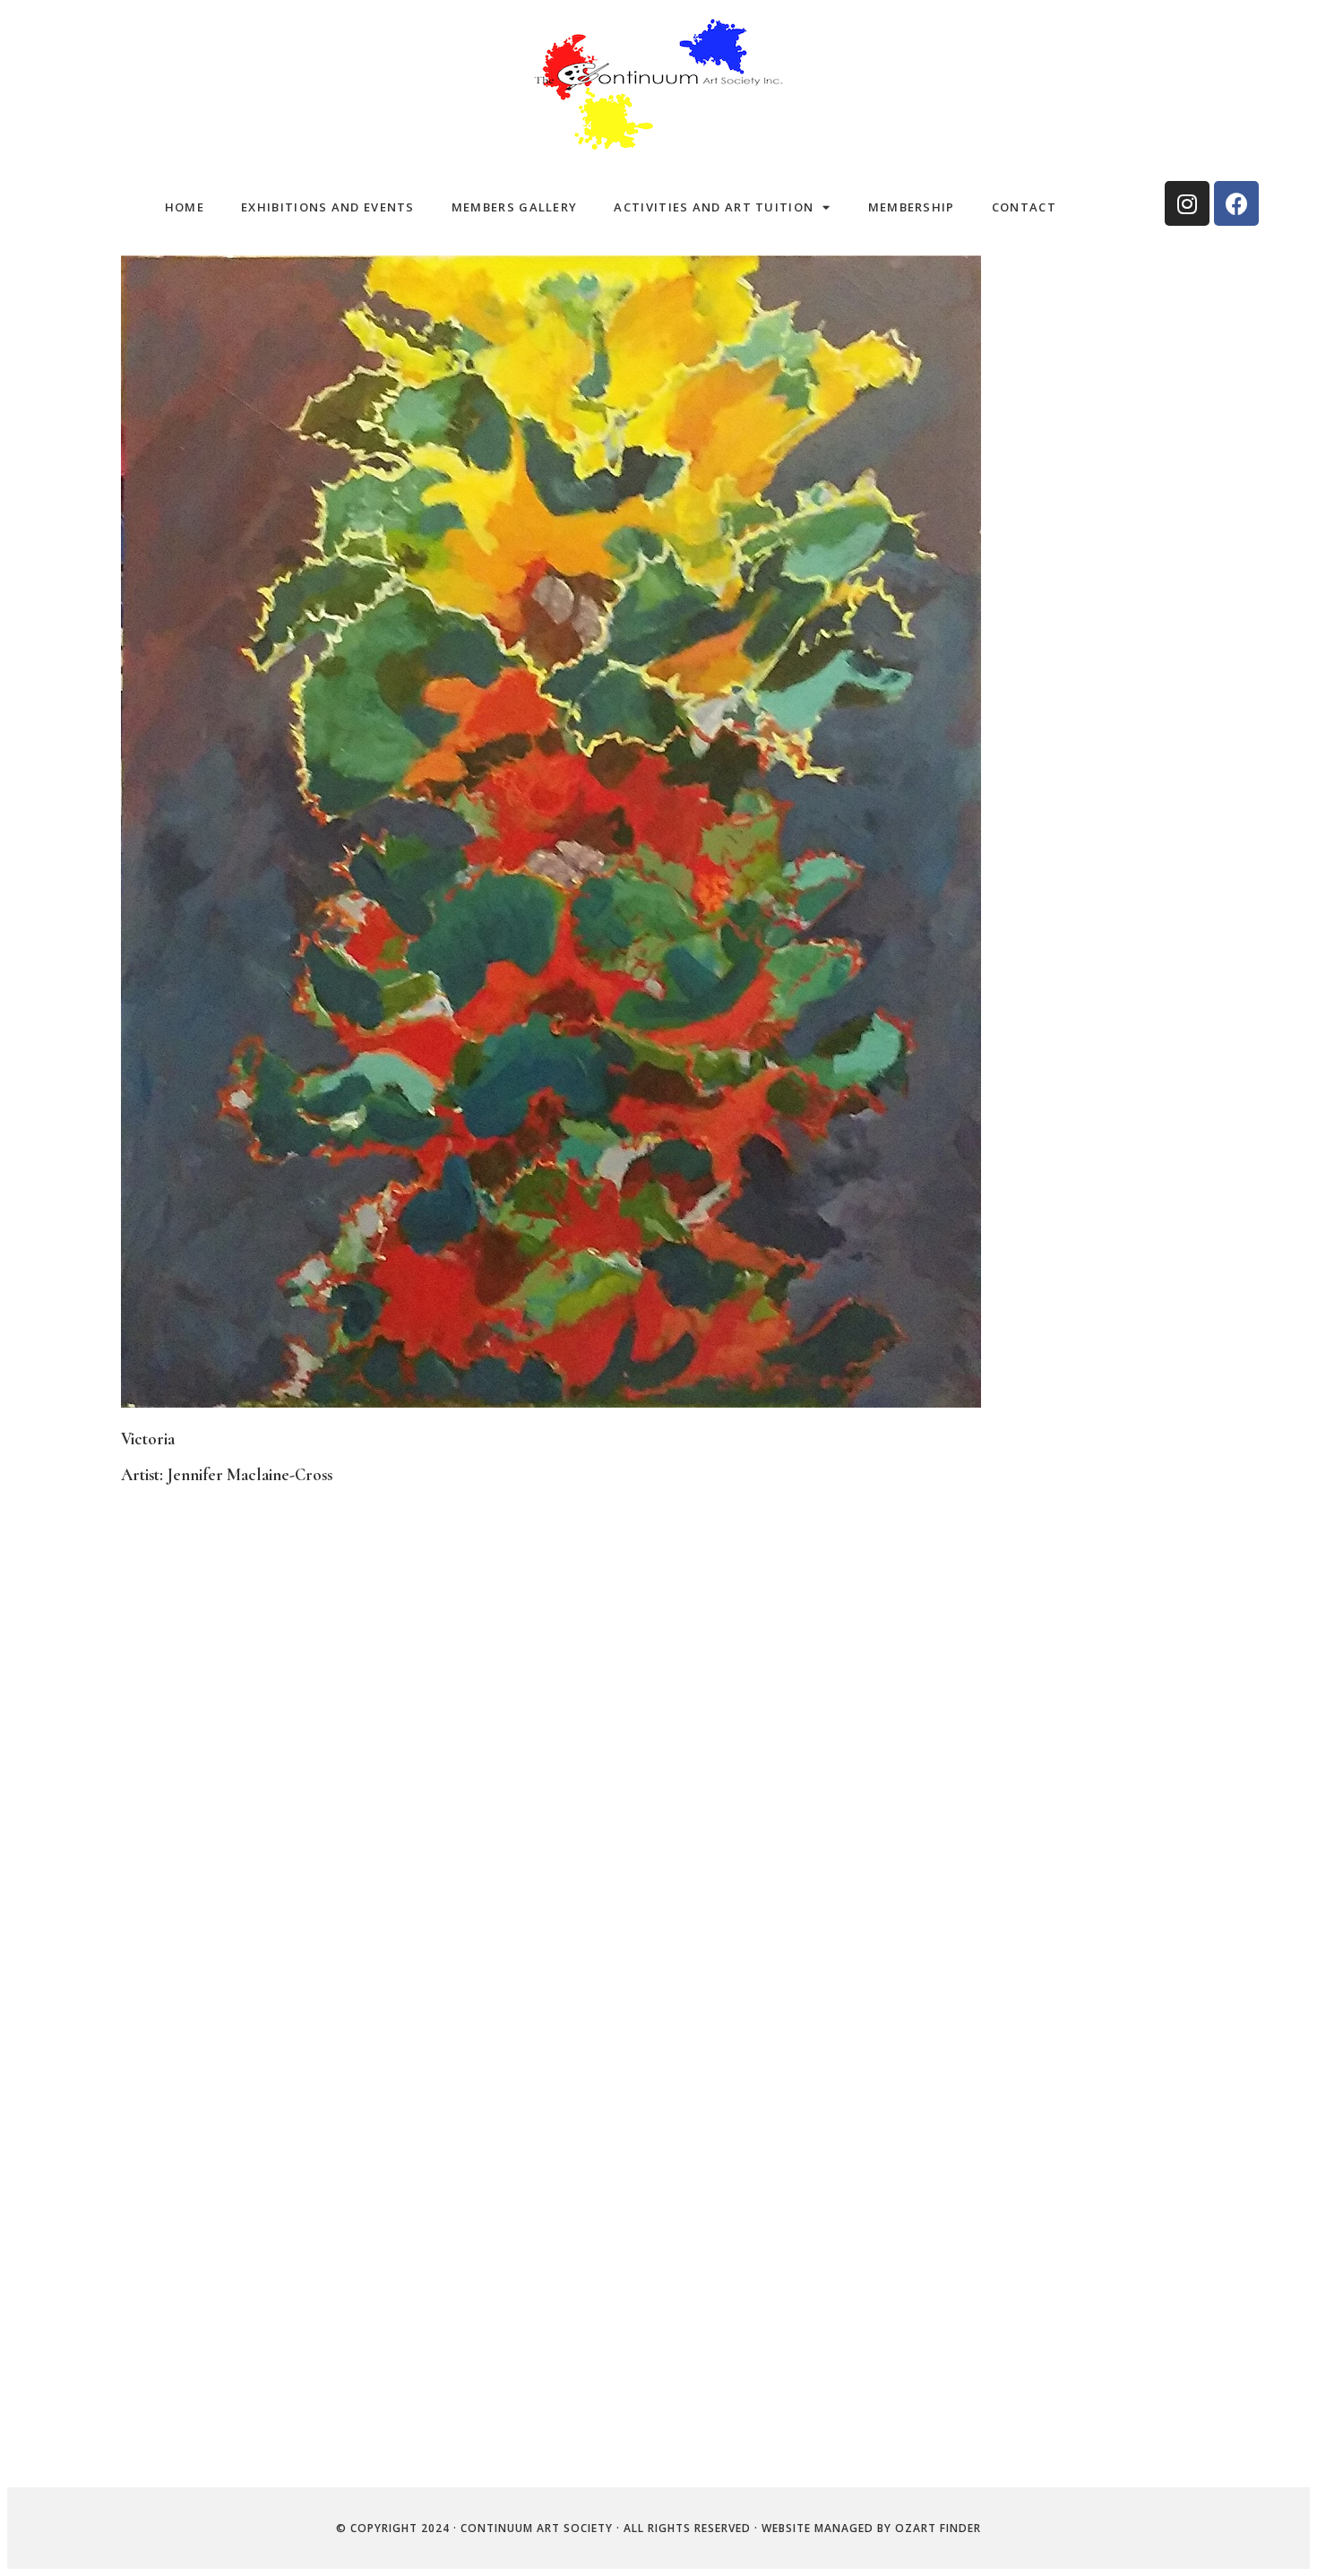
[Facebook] (1236, 203)
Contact (1024, 207)
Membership (912, 207)
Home (185, 207)
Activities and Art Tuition (714, 207)
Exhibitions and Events (328, 207)
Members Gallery (515, 207)
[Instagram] (1187, 203)
